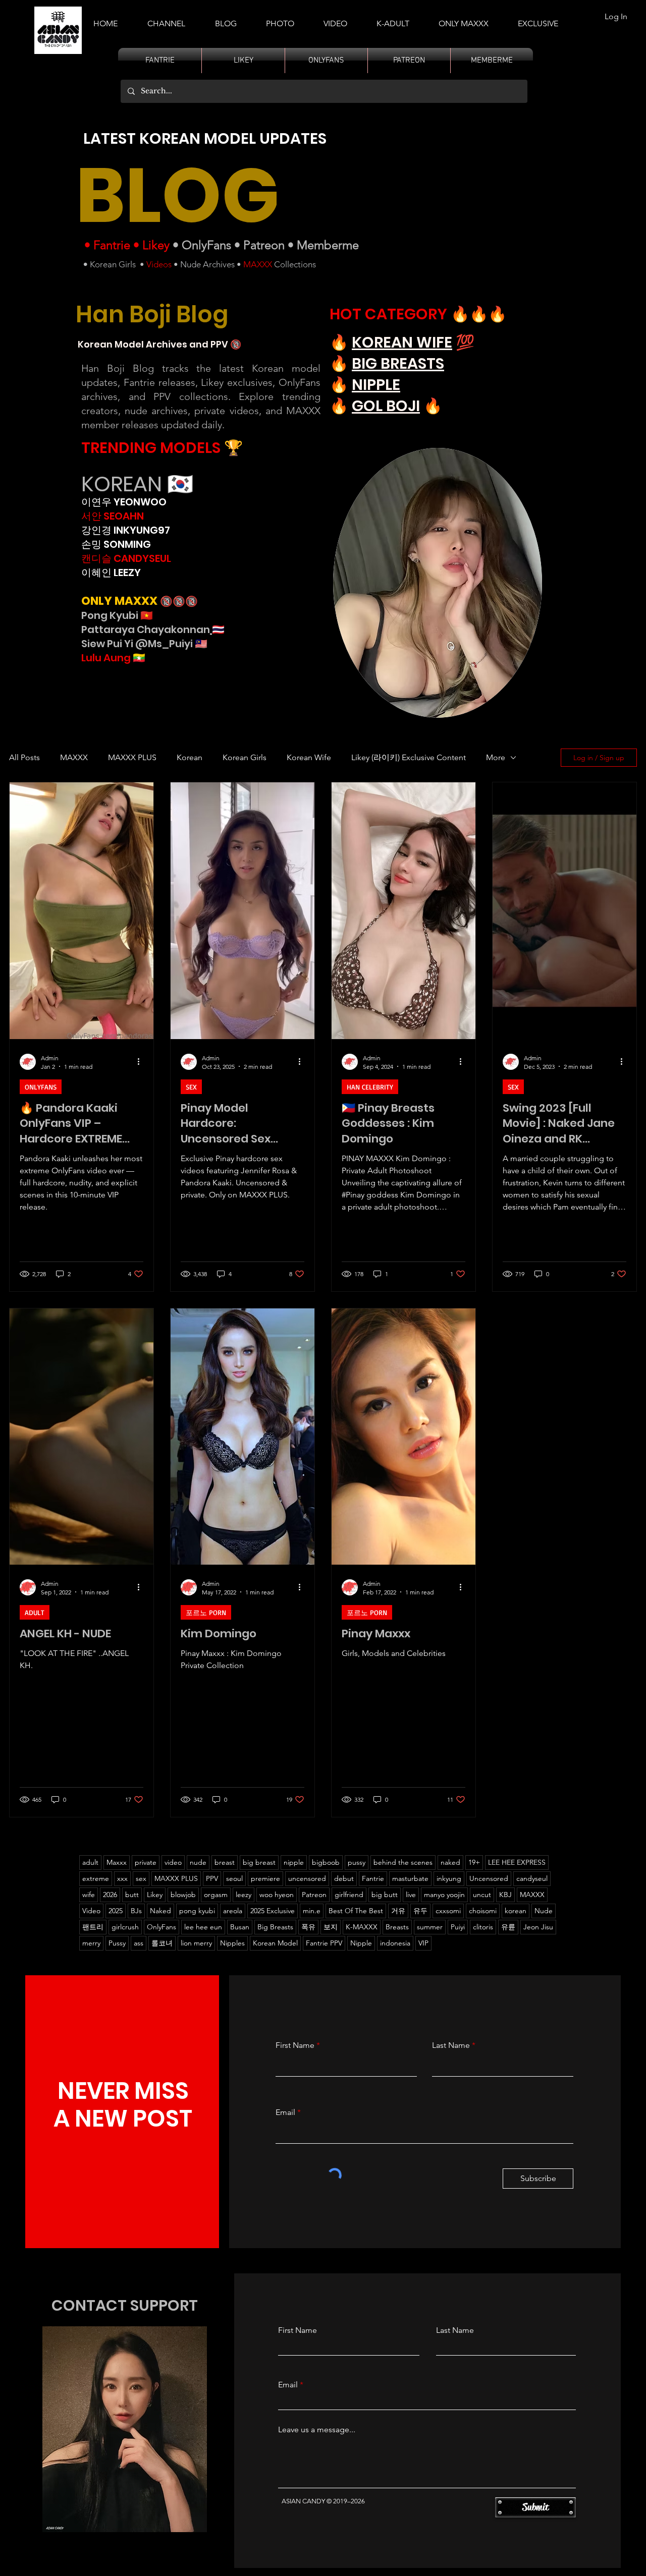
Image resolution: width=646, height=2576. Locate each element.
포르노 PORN (206, 1612)
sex (141, 1878)
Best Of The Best (356, 1911)
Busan (240, 1927)
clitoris (483, 1927)
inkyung (449, 1878)
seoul (234, 1878)
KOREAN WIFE (402, 342)
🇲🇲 (138, 658)
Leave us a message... (317, 2430)
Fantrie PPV (324, 1943)
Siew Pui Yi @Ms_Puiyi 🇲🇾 (144, 644)
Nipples (232, 1943)
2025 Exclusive (273, 1911)
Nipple (361, 1943)
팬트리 (93, 1927)
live (411, 1895)
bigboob (326, 1862)
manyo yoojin (444, 1895)
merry (91, 1943)
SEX (191, 1087)
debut (344, 1878)
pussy (357, 1862)
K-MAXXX (362, 1927)
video (173, 1862)
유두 (420, 1911)
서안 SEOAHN (113, 516)
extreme (96, 1878)
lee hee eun (203, 1927)
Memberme (328, 245)
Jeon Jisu (538, 1927)
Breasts (397, 1927)
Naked (160, 1911)
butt (132, 1895)
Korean (190, 757)
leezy (244, 1895)
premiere (265, 1878)
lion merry (196, 1943)
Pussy (117, 1943)
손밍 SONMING (116, 544)
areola (233, 1911)
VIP (423, 1943)
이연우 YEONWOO (124, 502)
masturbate (410, 1878)
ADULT (35, 1612)
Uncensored (489, 1878)
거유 (398, 1911)
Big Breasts (275, 1927)
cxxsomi (448, 1911)
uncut (482, 1895)
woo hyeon (277, 1895)
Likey (156, 245)
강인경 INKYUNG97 (126, 530)
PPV (212, 1878)
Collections (294, 264)
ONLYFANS (41, 1087)
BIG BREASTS (398, 363)
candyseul (532, 1878)
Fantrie (112, 245)
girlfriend (349, 1895)
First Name (295, 2045)
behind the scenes (403, 1862)
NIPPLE (376, 385)
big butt (385, 1895)
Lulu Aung (106, 658)
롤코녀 (162, 1943)
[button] (393, 19)
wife (89, 1895)
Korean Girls (113, 264)
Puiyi (458, 1927)
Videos (159, 264)
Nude (544, 1911)
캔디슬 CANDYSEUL (126, 558)
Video (91, 1911)
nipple (294, 1862)
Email (285, 2112)
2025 (116, 1911)
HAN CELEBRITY (370, 1087)
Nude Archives (207, 264)
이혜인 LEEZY (111, 573)
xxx (122, 1878)
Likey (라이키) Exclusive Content (409, 757)
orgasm (216, 1895)
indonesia (395, 1943)
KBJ (505, 1895)
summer (430, 1927)
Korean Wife (309, 757)
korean (516, 1911)
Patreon (264, 245)
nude (198, 1862)
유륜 (508, 1927)
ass (139, 1943)
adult (90, 1862)
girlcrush (125, 1927)
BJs (136, 1911)
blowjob (183, 1895)
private (146, 1862)
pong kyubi (197, 1911)
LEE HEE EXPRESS (517, 1862)
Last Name (451, 2045)
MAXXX (258, 264)
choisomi (483, 1911)
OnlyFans (206, 245)
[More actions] (142, 1062)
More (496, 757)
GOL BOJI (386, 406)
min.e (312, 1911)
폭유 (308, 1927)
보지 (331, 1927)
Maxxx (117, 1862)
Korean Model (275, 1943)
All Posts (24, 757)
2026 (110, 1895)
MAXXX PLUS (132, 757)
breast (225, 1862)
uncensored (307, 1878)
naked (450, 1862)
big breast (259, 1862)
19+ (474, 1862)
